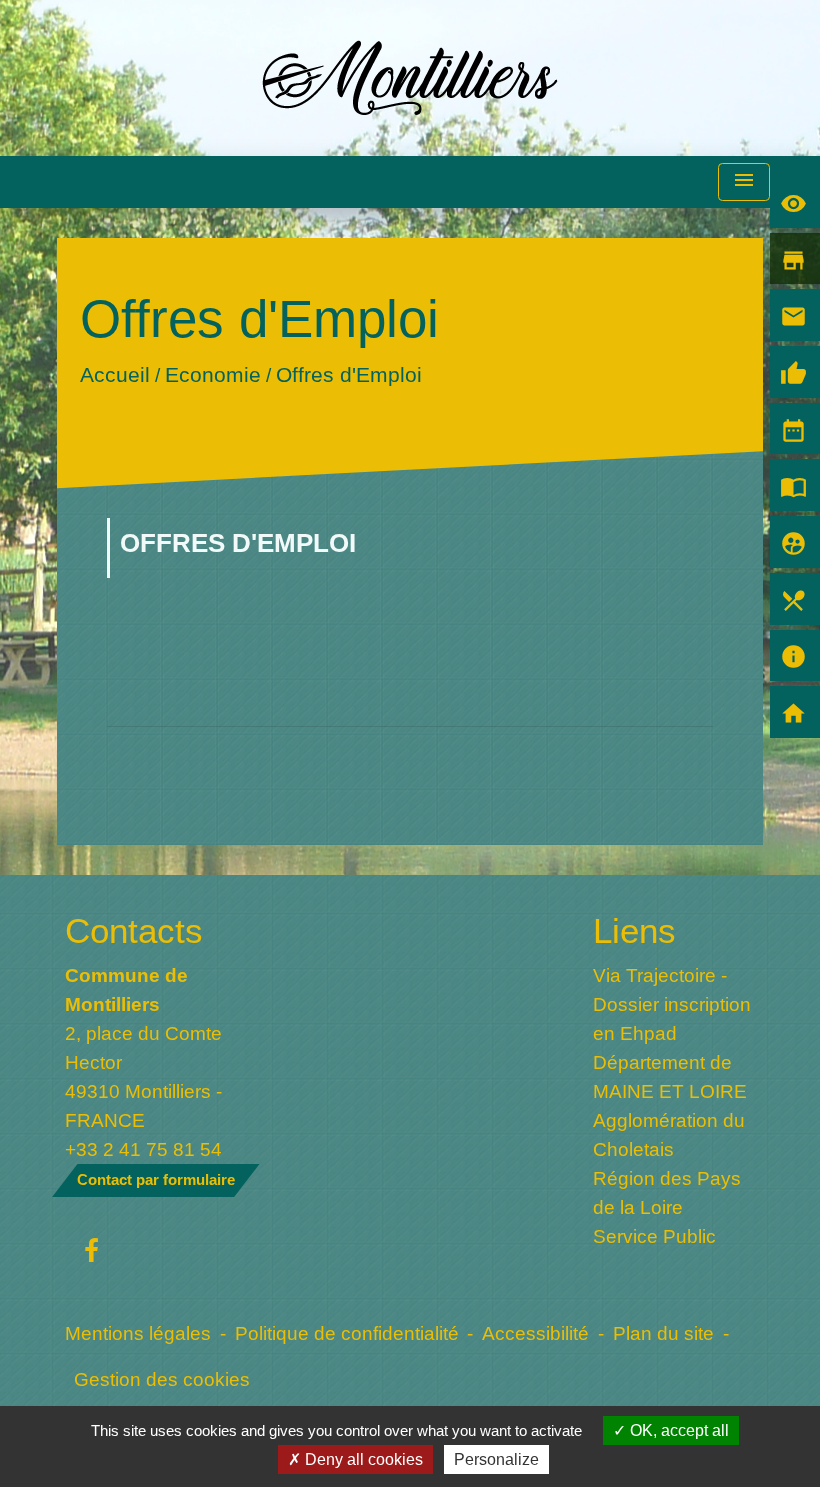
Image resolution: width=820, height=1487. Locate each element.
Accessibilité (535, 1333)
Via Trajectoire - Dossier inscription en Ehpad (672, 1004)
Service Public (654, 1236)
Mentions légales (138, 1333)
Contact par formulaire (156, 1179)
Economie (213, 374)
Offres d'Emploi (349, 374)
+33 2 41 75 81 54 (143, 1149)
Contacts (134, 930)
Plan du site (663, 1333)
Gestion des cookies (162, 1379)
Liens (634, 930)
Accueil (115, 374)
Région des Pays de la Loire (667, 1192)
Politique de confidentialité (347, 1333)
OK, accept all (677, 1430)
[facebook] (91, 1252)
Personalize (496, 1459)
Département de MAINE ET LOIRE (670, 1076)
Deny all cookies (362, 1459)
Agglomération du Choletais (669, 1134)
